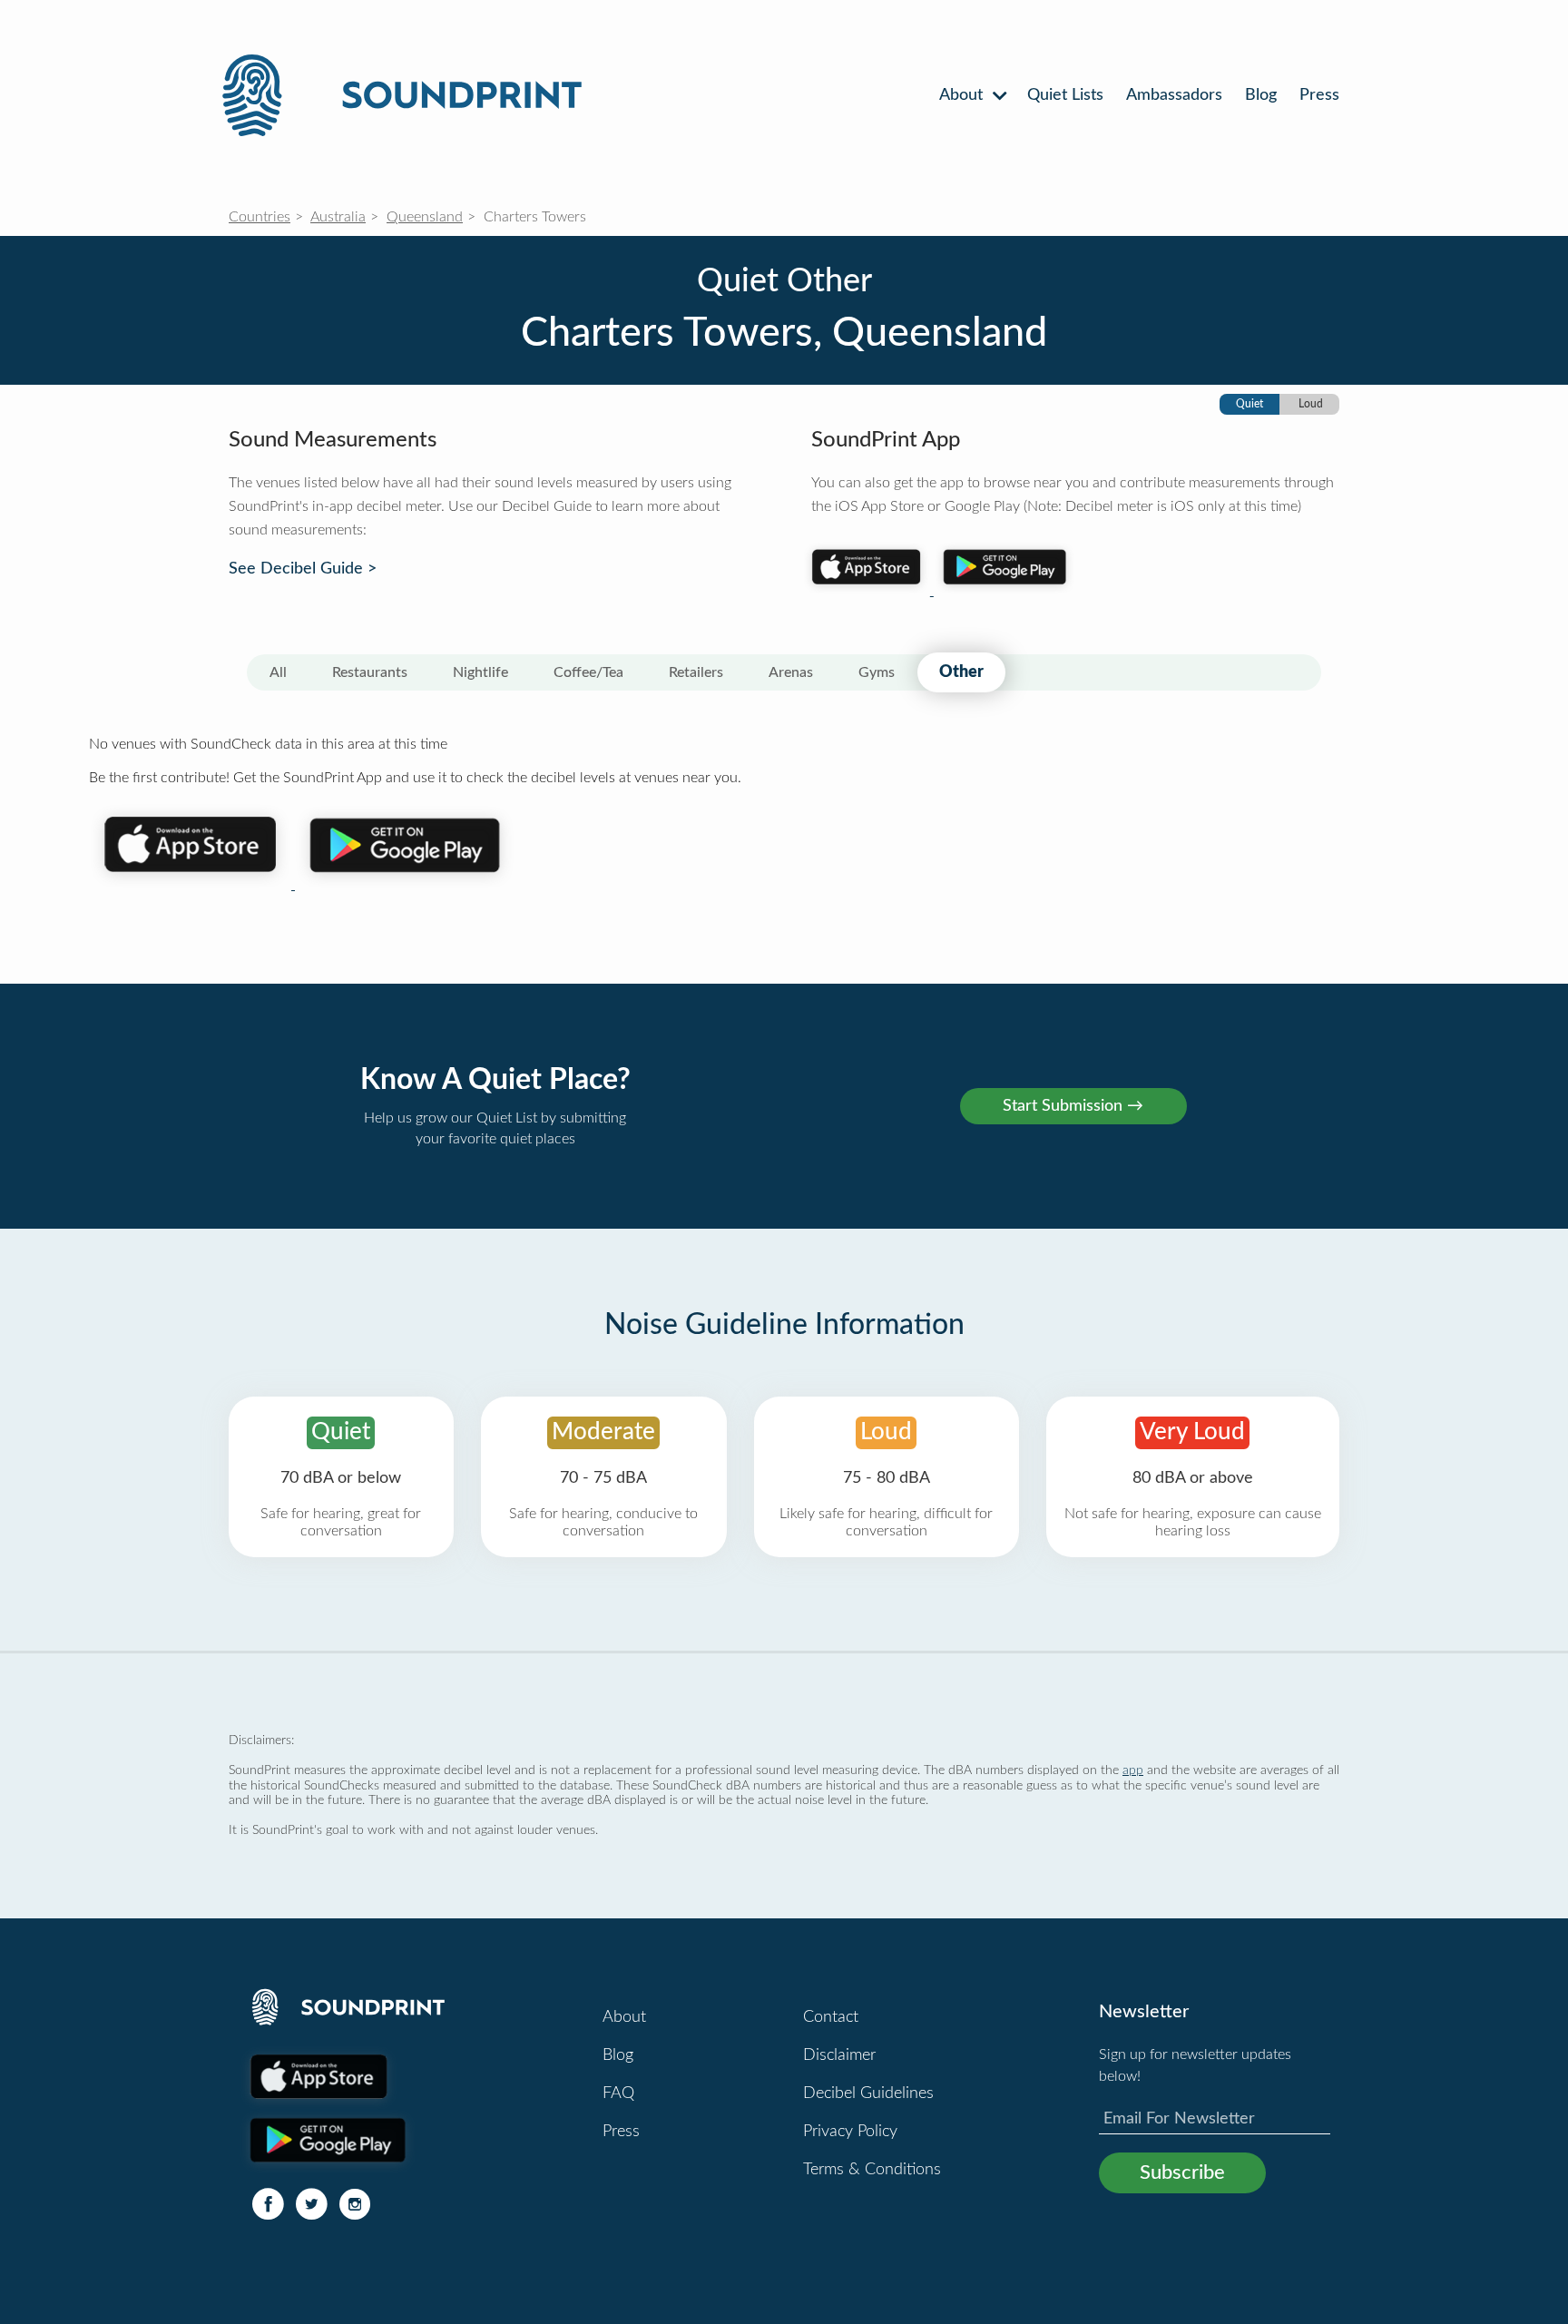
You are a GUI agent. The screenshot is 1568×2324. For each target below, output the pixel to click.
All (278, 672)
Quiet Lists (1065, 95)
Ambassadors (1174, 95)
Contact (831, 2017)
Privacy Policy (850, 2132)
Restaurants (370, 672)
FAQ (618, 2094)
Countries (260, 217)
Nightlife (480, 672)
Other (961, 672)
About (963, 95)
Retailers (696, 672)
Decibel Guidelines (868, 2094)
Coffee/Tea (588, 672)
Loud (1311, 404)
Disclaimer (839, 2055)
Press (1319, 95)
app (1133, 1770)
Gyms (877, 672)
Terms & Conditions (872, 2170)
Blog (1261, 95)
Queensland (425, 217)
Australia (338, 217)
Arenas (791, 672)
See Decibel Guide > (303, 569)
